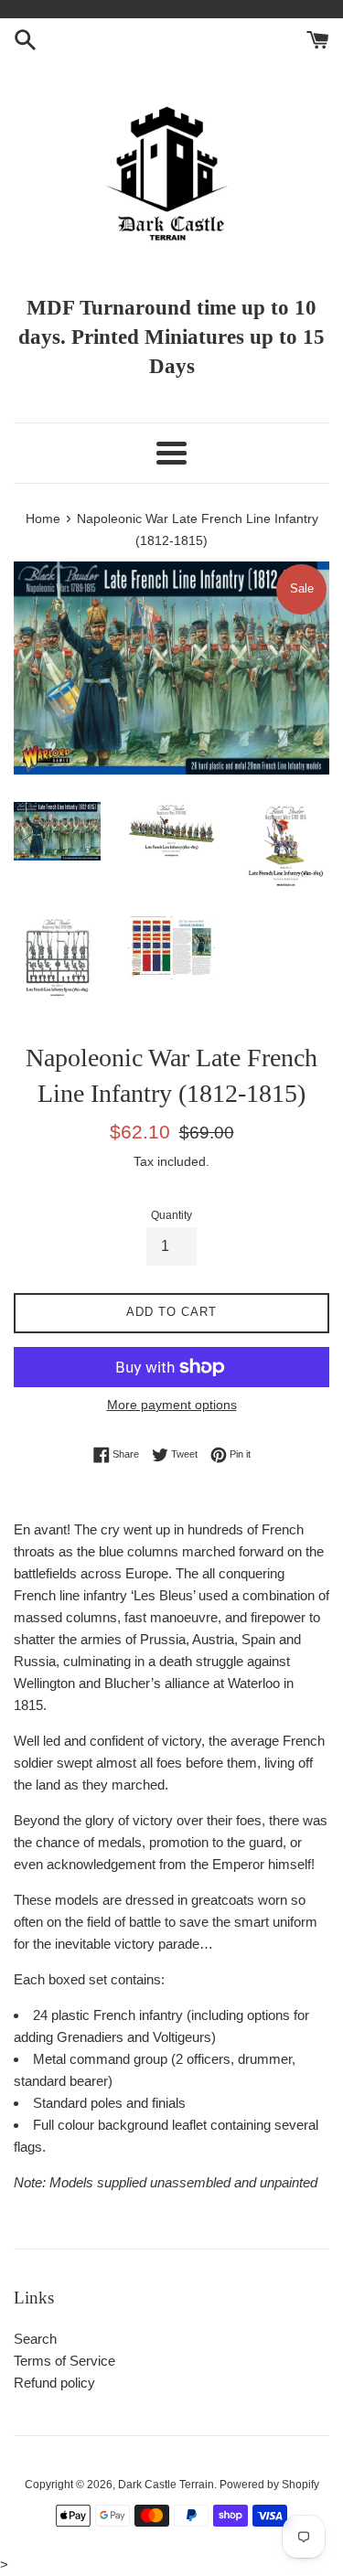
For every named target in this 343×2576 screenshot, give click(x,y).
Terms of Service (64, 2361)
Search (35, 2339)
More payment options (172, 1405)
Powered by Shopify (269, 2485)
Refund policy (54, 2383)
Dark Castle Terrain (166, 2485)
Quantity (171, 1215)
